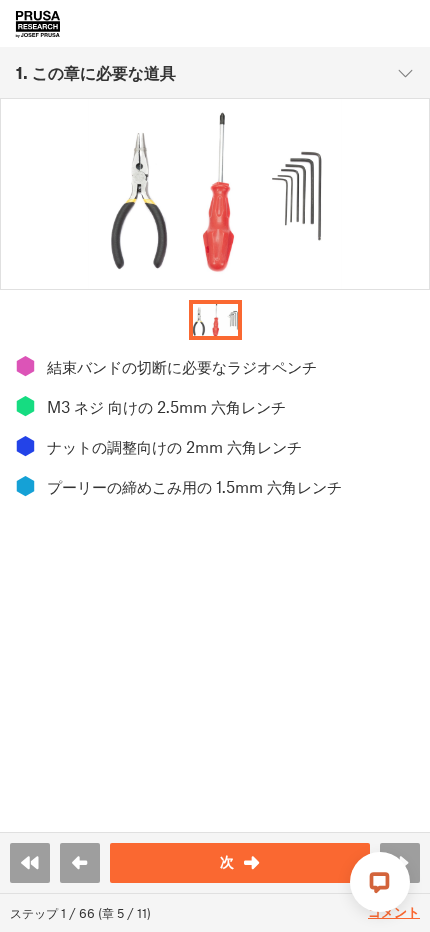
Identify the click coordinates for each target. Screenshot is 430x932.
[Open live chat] (380, 882)
